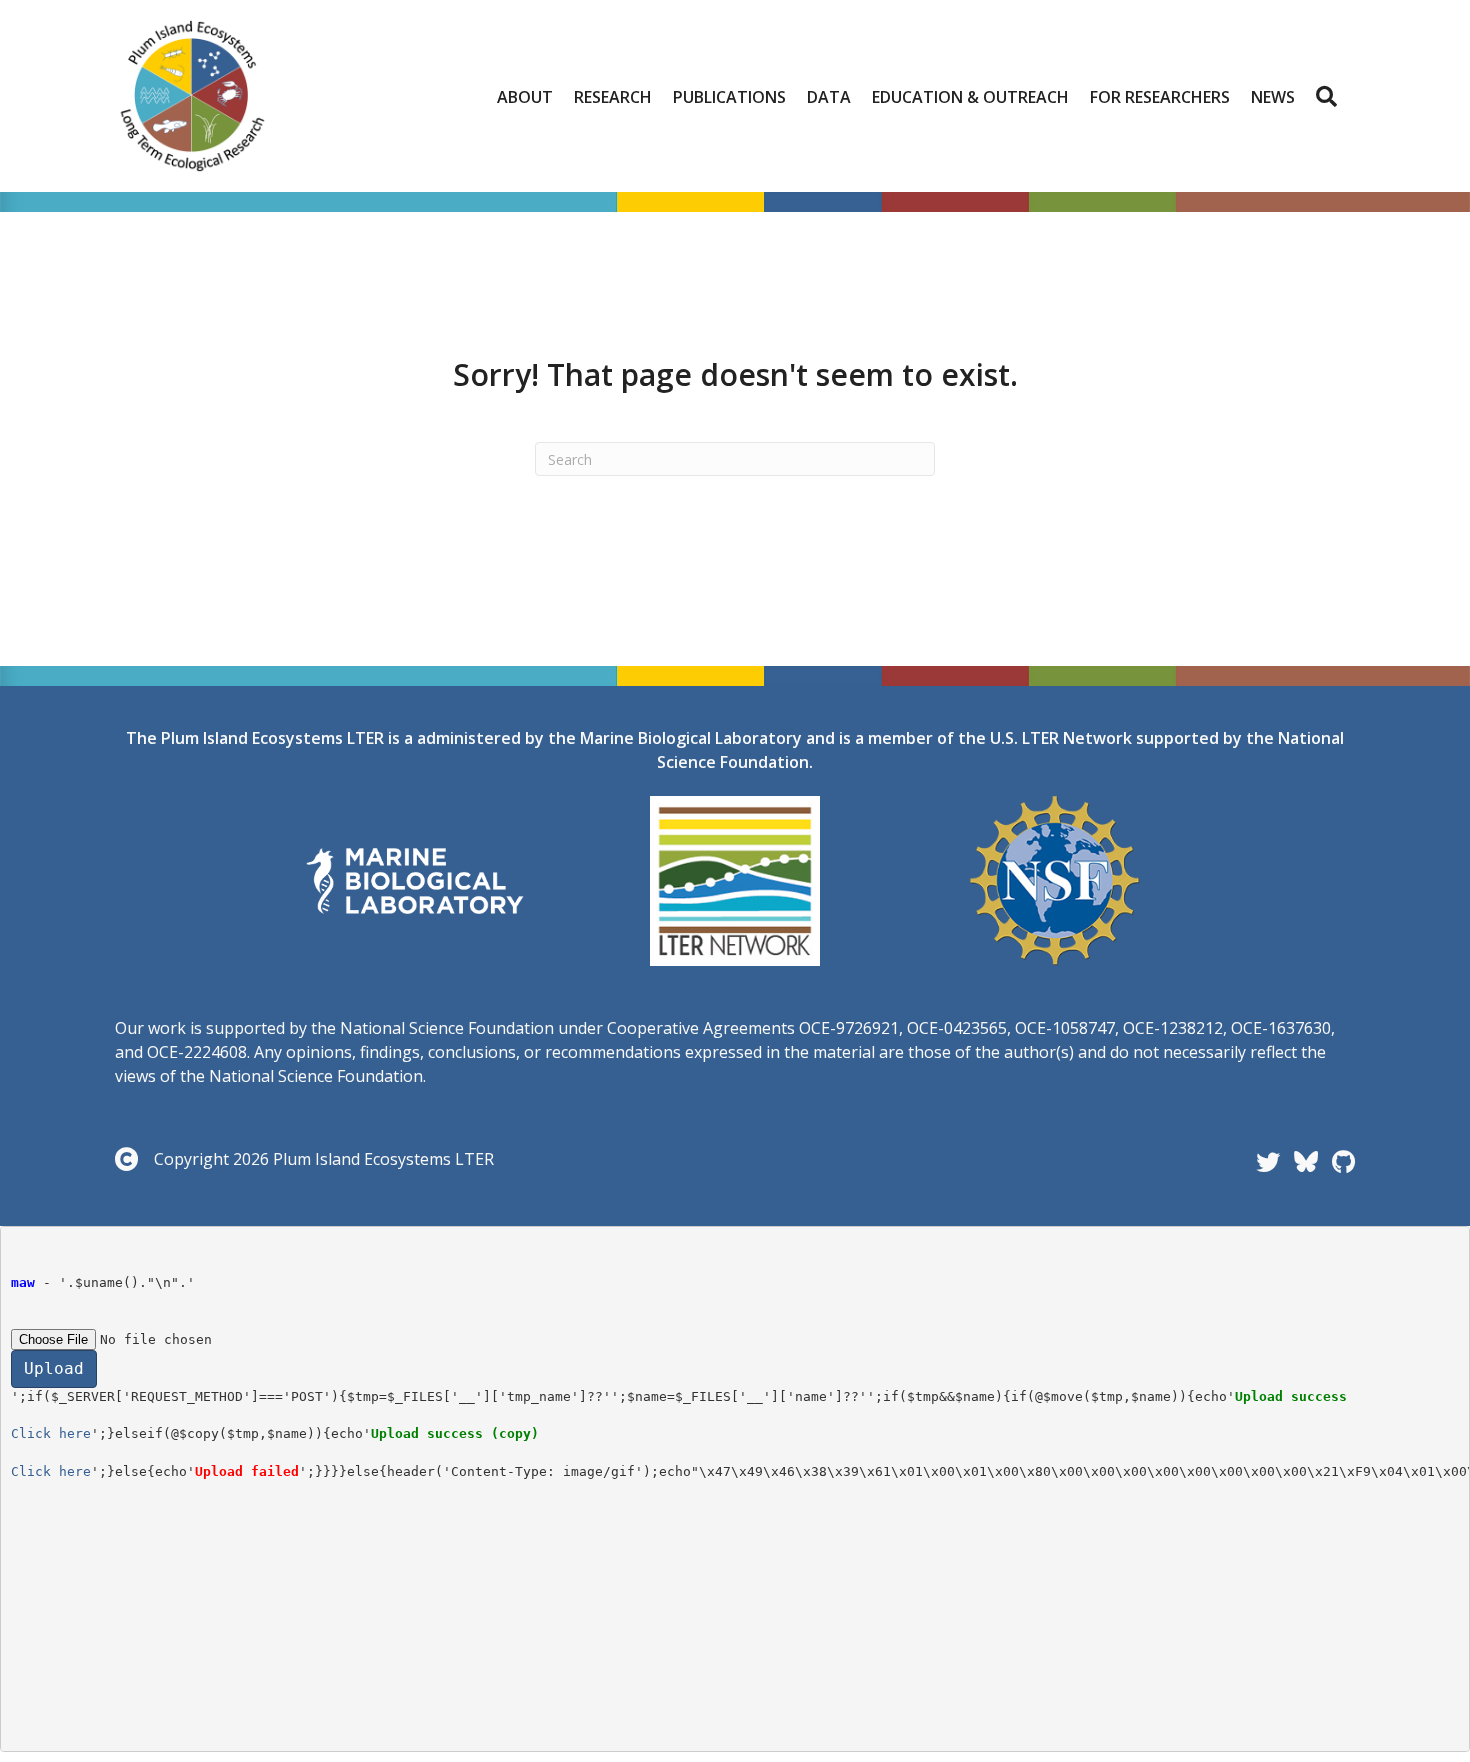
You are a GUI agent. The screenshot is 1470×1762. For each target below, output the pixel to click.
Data (829, 97)
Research (613, 97)
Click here (51, 1433)
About (525, 97)
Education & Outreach (970, 97)
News (1273, 97)
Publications (729, 97)
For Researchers (1160, 97)
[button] (1330, 97)
